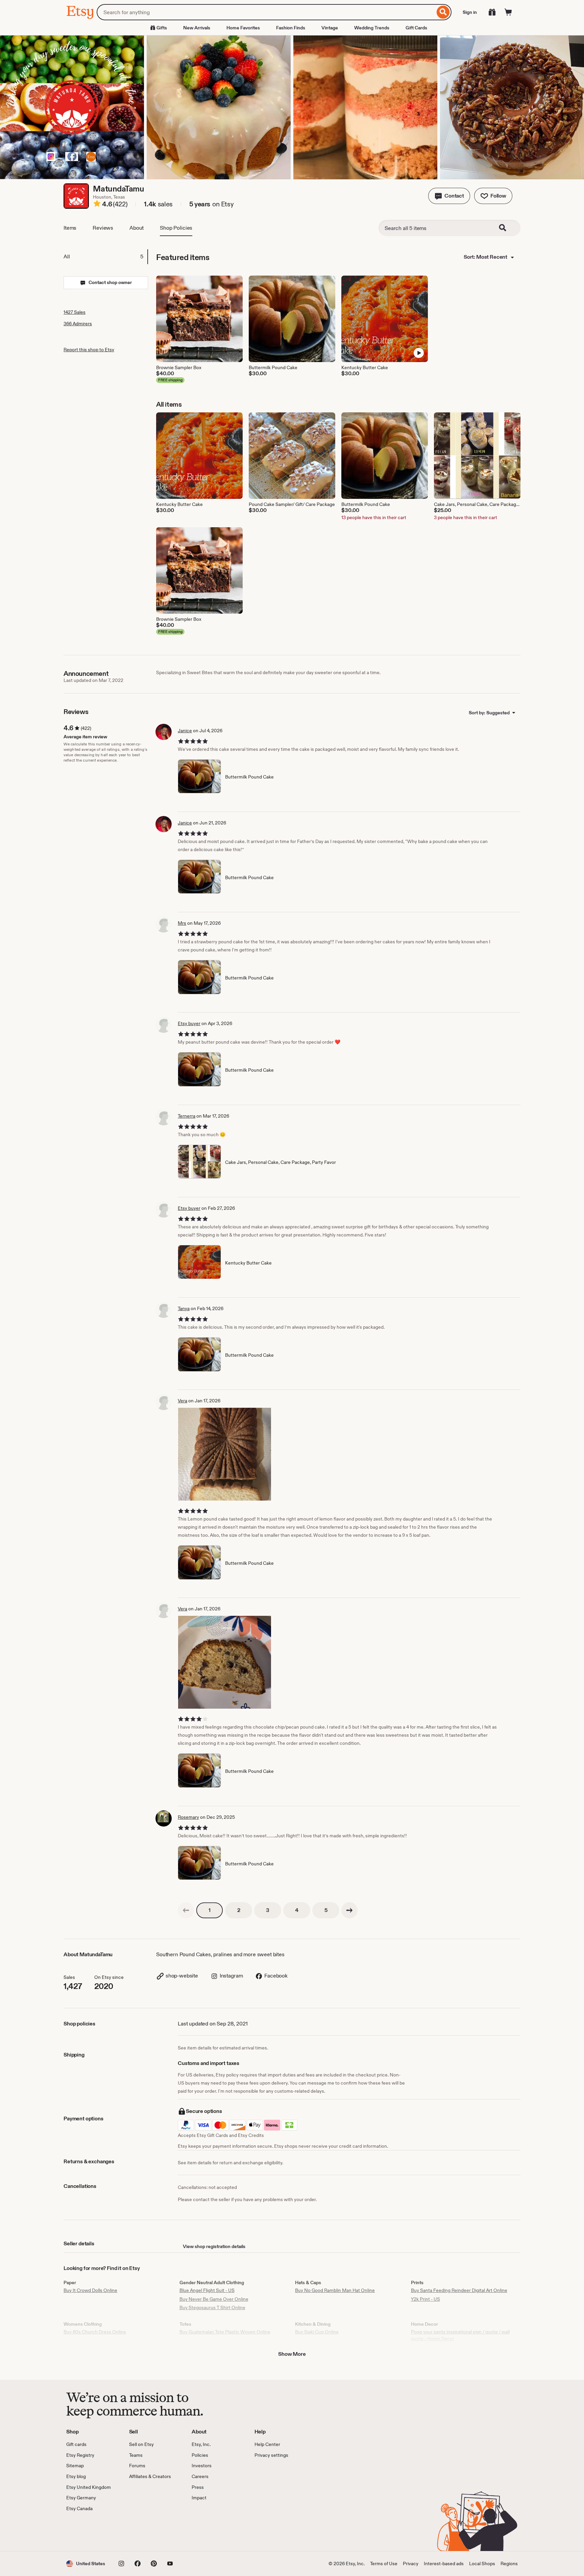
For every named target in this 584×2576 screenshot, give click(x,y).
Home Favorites (243, 28)
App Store (89, 2531)
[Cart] (508, 12)
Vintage (330, 28)
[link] (186, 1910)
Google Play (140, 2531)
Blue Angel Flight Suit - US (207, 2290)
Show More (292, 2354)
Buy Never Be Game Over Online (214, 2299)
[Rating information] (97, 205)
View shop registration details (214, 2246)
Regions (509, 2564)
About (137, 228)
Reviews (103, 228)
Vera (182, 1401)
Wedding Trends (372, 28)
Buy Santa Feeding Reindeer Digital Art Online (459, 2290)
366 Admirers (78, 324)
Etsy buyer (189, 1023)
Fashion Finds (291, 28)
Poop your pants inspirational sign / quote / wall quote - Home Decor (460, 2335)
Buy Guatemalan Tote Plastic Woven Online (225, 2332)
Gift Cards (416, 28)
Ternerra (187, 1116)
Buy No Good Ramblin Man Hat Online (335, 2290)
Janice (185, 731)
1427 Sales (75, 312)
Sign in (470, 12)
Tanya (184, 1308)
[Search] (443, 12)
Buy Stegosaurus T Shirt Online (212, 2307)
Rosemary (188, 1817)
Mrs (182, 923)
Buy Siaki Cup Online (317, 2332)
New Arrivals (197, 28)
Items (70, 228)
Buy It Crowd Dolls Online (90, 2290)
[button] (449, 196)
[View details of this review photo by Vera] (225, 1454)
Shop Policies (176, 228)
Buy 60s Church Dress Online (95, 2332)
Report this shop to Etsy (89, 350)
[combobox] (266, 12)
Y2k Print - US (425, 2299)
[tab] (105, 257)
